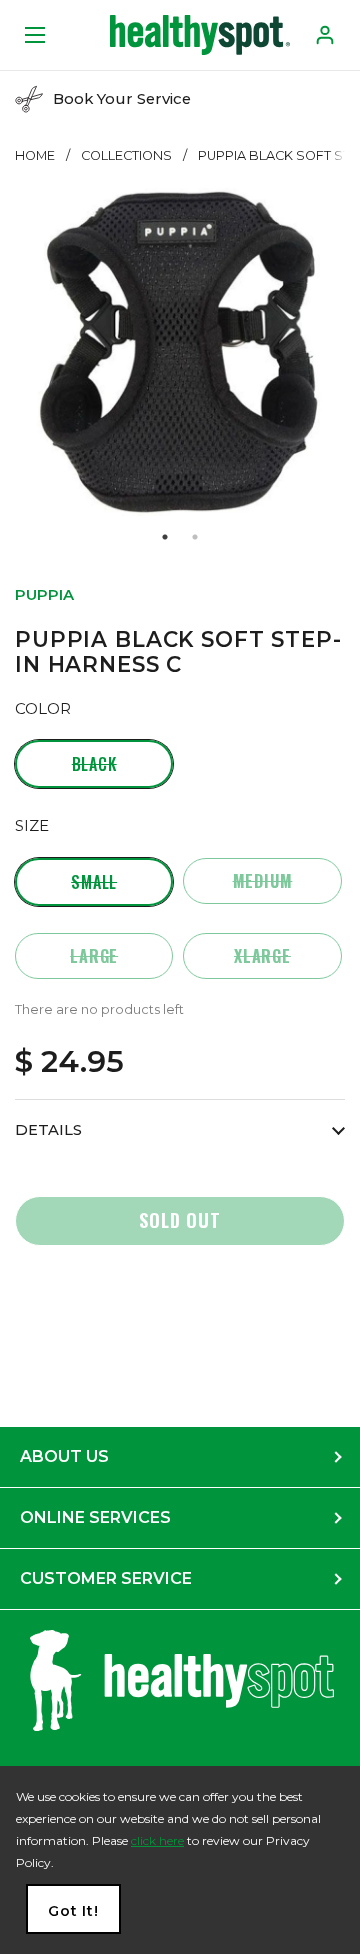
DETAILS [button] (48, 1130)
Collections (126, 155)
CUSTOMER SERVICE (106, 1578)
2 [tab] (195, 537)
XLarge (262, 956)
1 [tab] (165, 537)
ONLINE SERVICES (95, 1517)
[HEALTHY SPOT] (200, 35)
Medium (263, 881)
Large (94, 956)
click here (157, 1840)
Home (35, 155)
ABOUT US (64, 1456)
